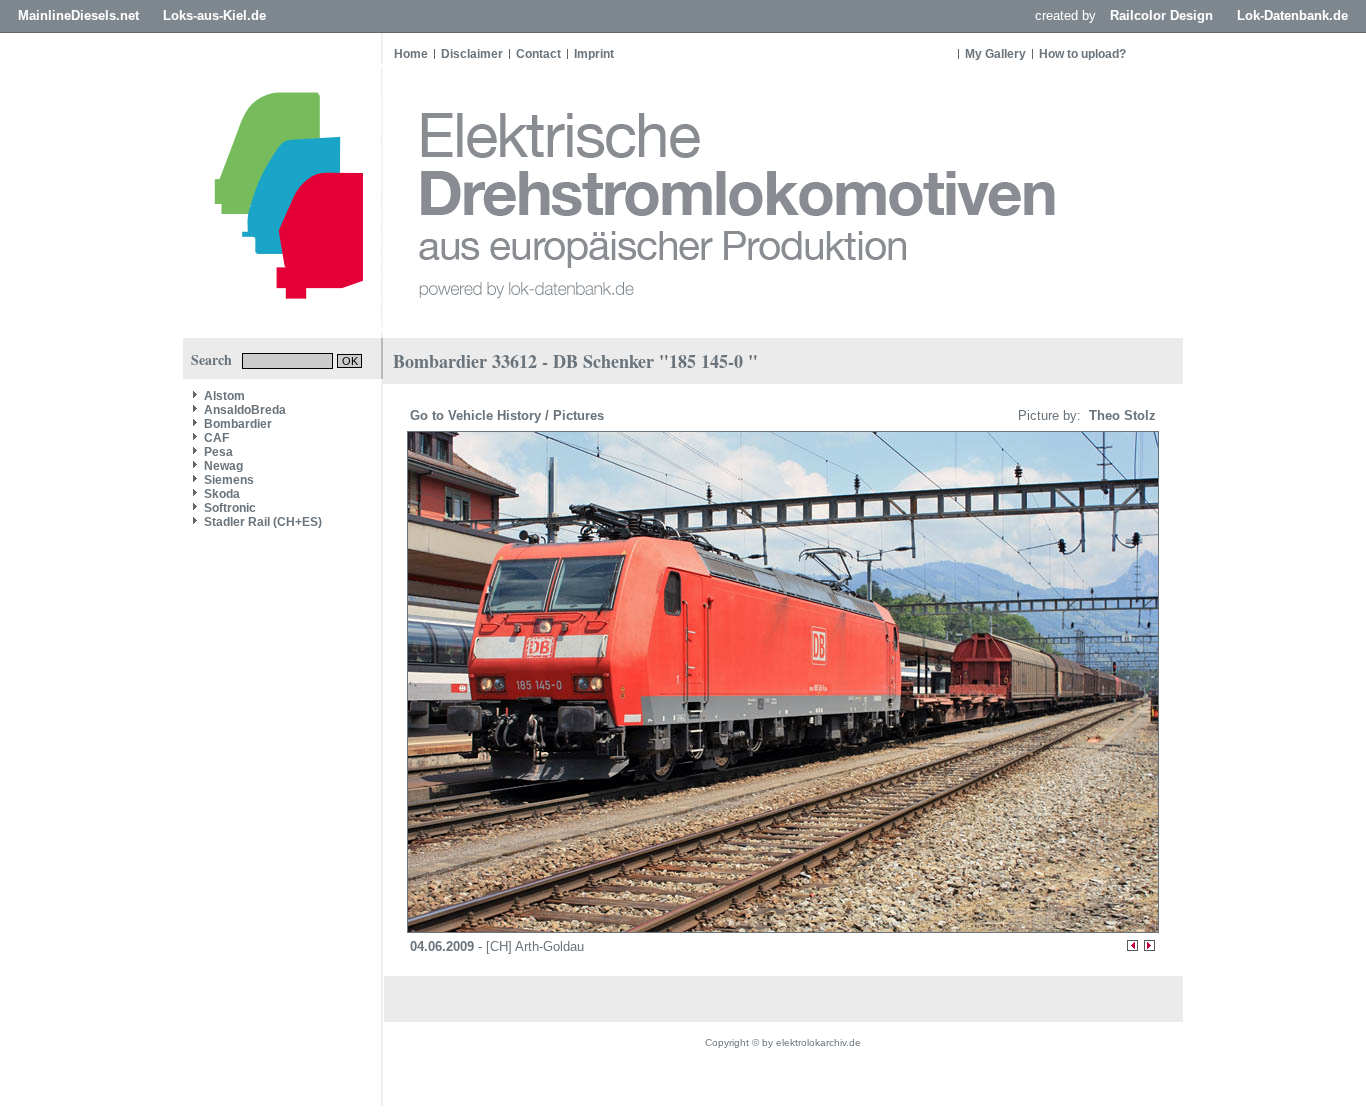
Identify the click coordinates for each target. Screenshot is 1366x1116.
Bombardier (238, 424)
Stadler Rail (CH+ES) (263, 522)
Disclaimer (472, 54)
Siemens (229, 480)
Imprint (594, 54)
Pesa (218, 452)
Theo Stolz (1120, 415)
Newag (223, 466)
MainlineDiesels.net (78, 15)
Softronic (230, 508)
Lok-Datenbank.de (1292, 15)
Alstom (224, 396)
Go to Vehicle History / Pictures (509, 415)
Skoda (222, 494)
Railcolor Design (1161, 15)
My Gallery (995, 54)
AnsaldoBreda (245, 410)
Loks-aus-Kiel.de (214, 15)
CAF (216, 438)
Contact (538, 54)
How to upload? (1082, 54)
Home (411, 54)
